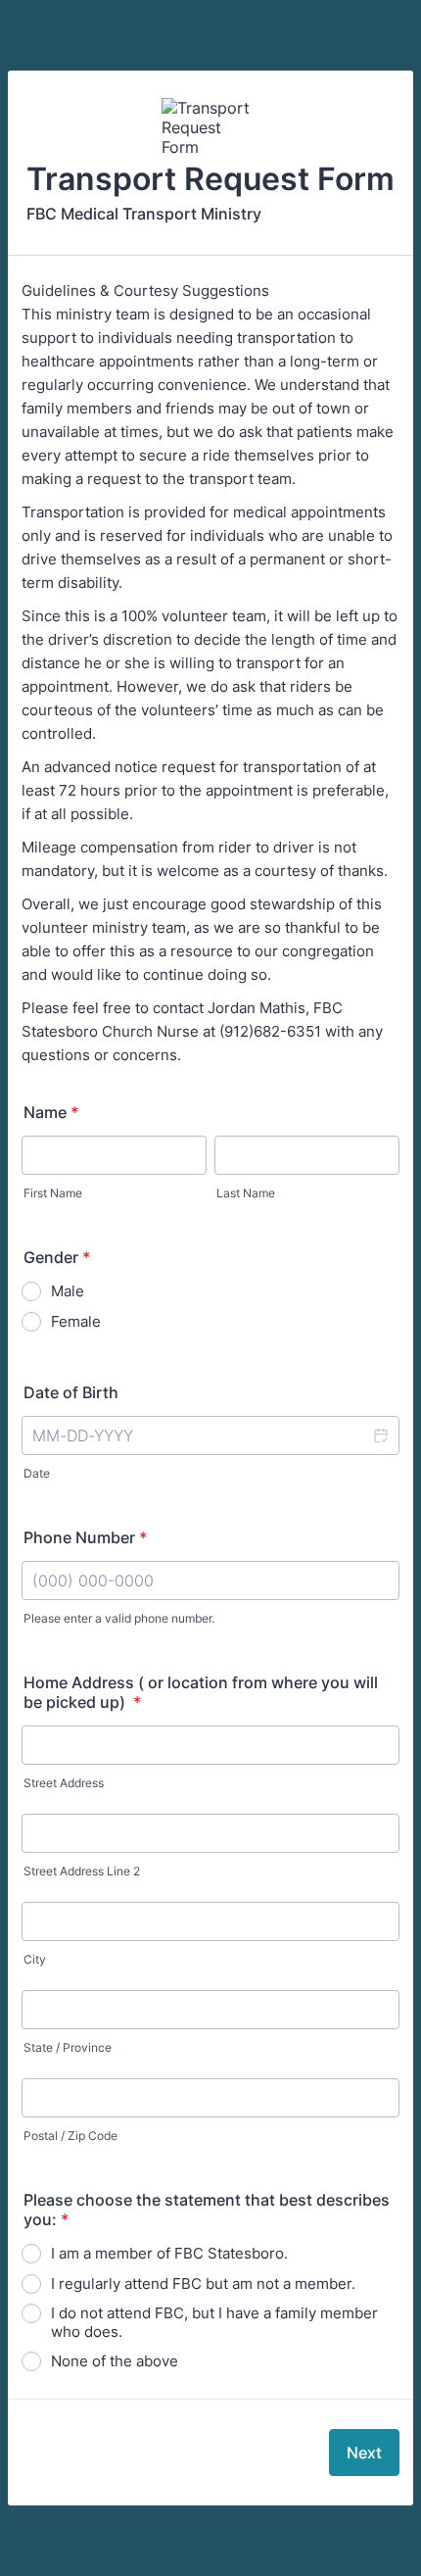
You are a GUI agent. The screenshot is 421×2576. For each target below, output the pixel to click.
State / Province (68, 2047)
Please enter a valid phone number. (119, 1618)
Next (364, 2453)
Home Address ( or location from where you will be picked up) (201, 1692)
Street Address (64, 1783)
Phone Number (85, 1537)
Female (76, 1321)
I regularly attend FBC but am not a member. (203, 2284)
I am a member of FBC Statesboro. (169, 2253)
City (35, 1959)
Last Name (246, 1193)
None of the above (115, 2361)
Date (37, 1473)
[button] (380, 1435)
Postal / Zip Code (70, 2136)
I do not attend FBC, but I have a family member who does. (214, 2322)
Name (51, 1112)
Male (68, 1291)
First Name (53, 1193)
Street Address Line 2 (82, 1871)
